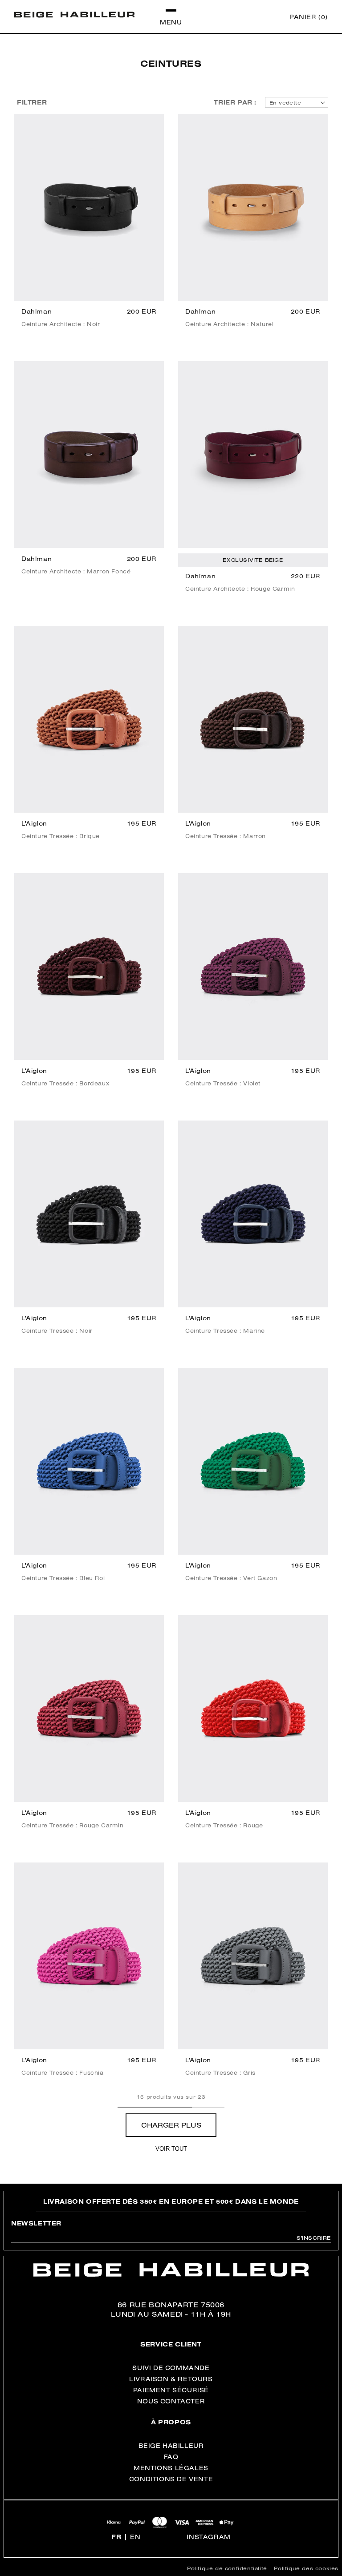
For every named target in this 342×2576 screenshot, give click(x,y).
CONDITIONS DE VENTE (171, 2479)
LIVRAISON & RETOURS (171, 2379)
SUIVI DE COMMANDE (171, 2368)
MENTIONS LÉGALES (171, 2468)
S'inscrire (314, 2238)
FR (116, 2537)
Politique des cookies (306, 2568)
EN (135, 2537)
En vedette (285, 103)
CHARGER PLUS (171, 2125)
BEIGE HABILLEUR (171, 2446)
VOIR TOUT (171, 2149)
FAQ (171, 2457)
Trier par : (235, 102)
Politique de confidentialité (227, 2568)
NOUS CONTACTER (171, 2401)
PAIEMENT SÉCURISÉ (171, 2390)
